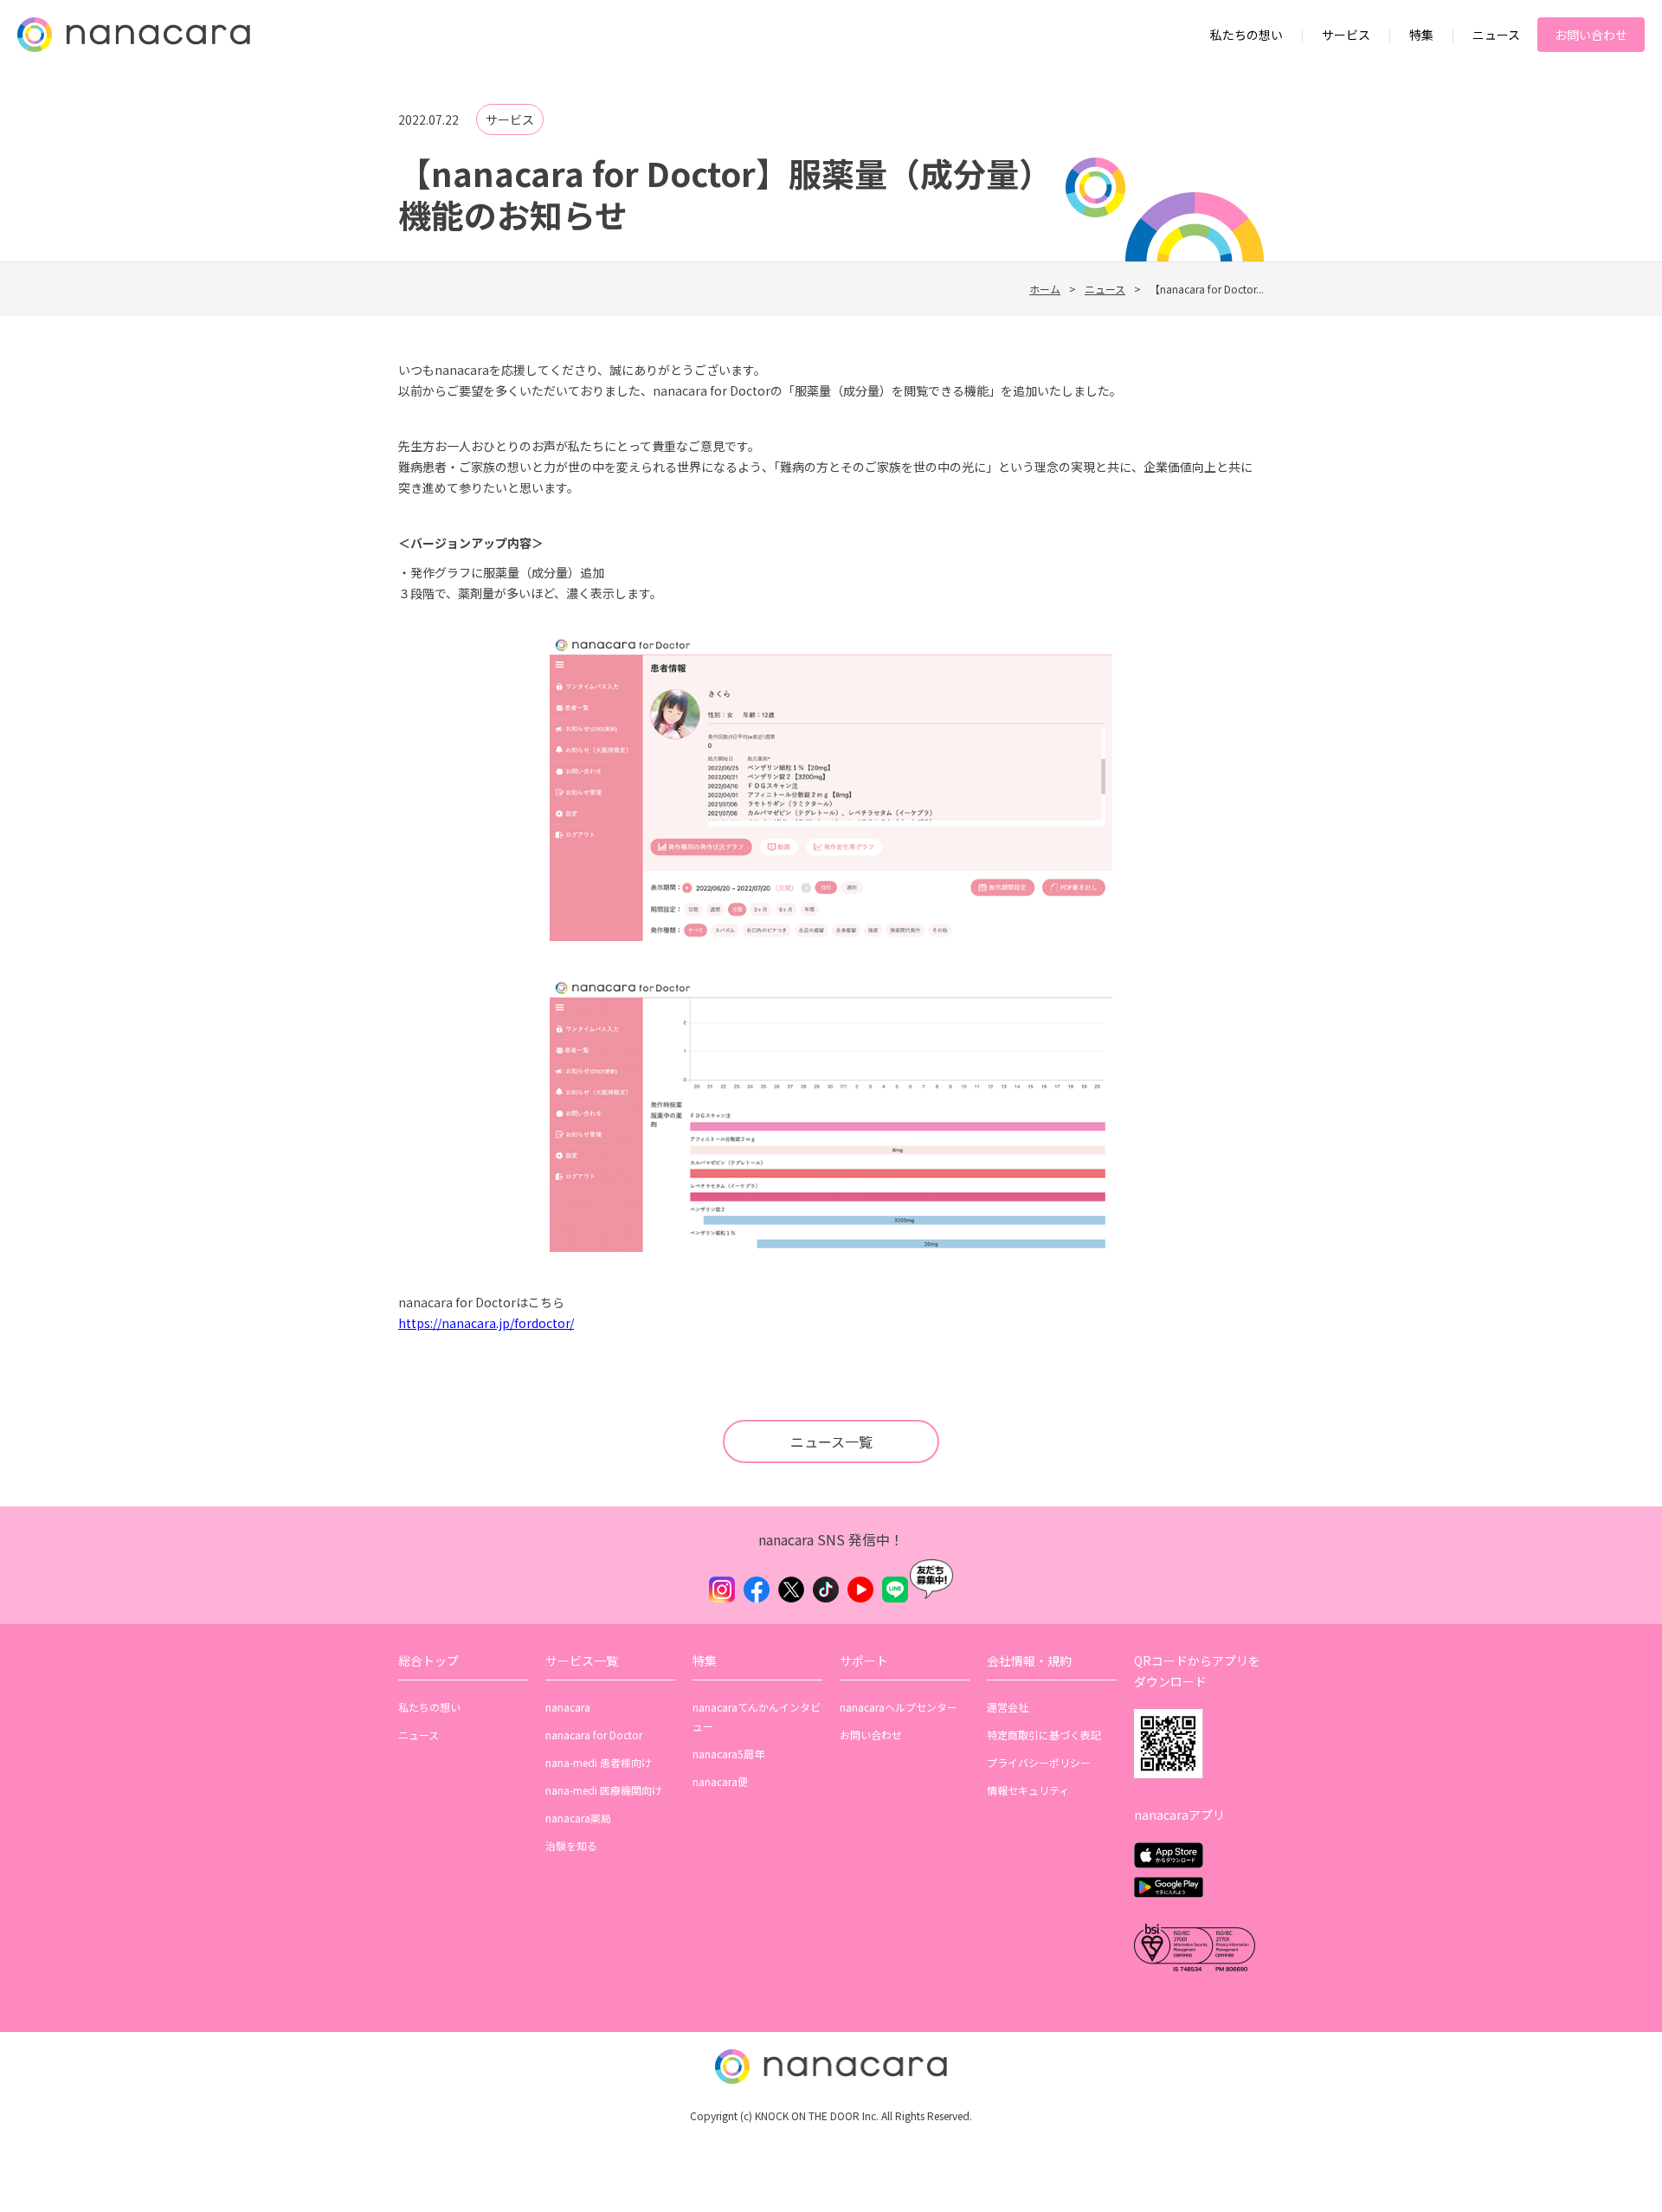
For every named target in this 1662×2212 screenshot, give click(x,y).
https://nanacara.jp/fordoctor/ (486, 1323)
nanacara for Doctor (594, 1735)
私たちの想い (1246, 35)
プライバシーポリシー (1039, 1762)
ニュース (1496, 35)
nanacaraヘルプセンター (899, 1707)
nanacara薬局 (578, 1818)
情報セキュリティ (1028, 1790)
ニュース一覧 (831, 1441)
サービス (1346, 35)
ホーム (1045, 289)
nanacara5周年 (728, 1754)
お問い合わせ (1591, 35)
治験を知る (571, 1845)
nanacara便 (720, 1781)
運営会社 (1008, 1707)
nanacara (568, 1707)
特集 (1421, 35)
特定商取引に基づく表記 (1044, 1735)
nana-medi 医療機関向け (604, 1790)
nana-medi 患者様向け (599, 1762)
